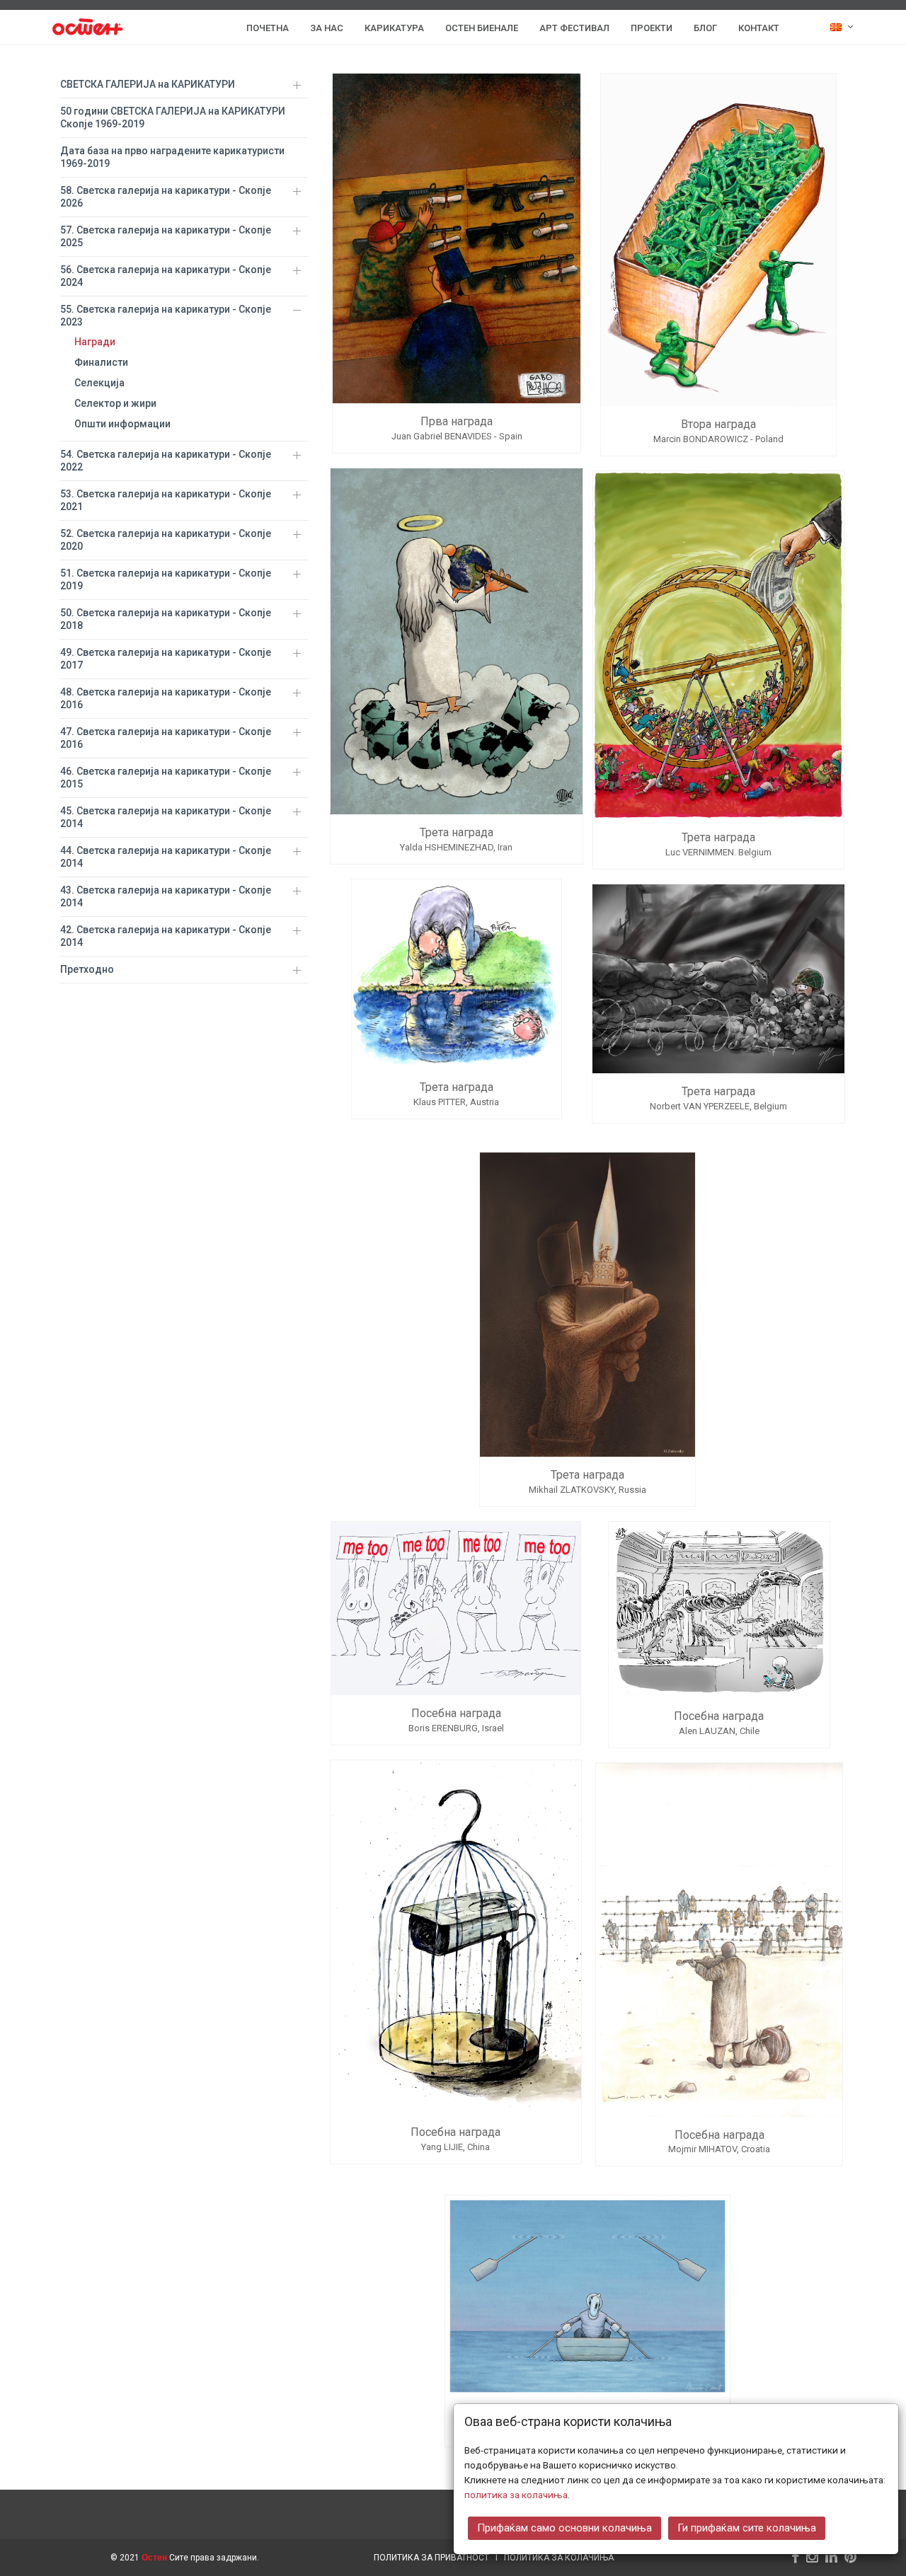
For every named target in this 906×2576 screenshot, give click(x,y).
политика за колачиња (516, 2495)
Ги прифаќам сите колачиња (747, 2528)
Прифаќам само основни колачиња (564, 2528)
